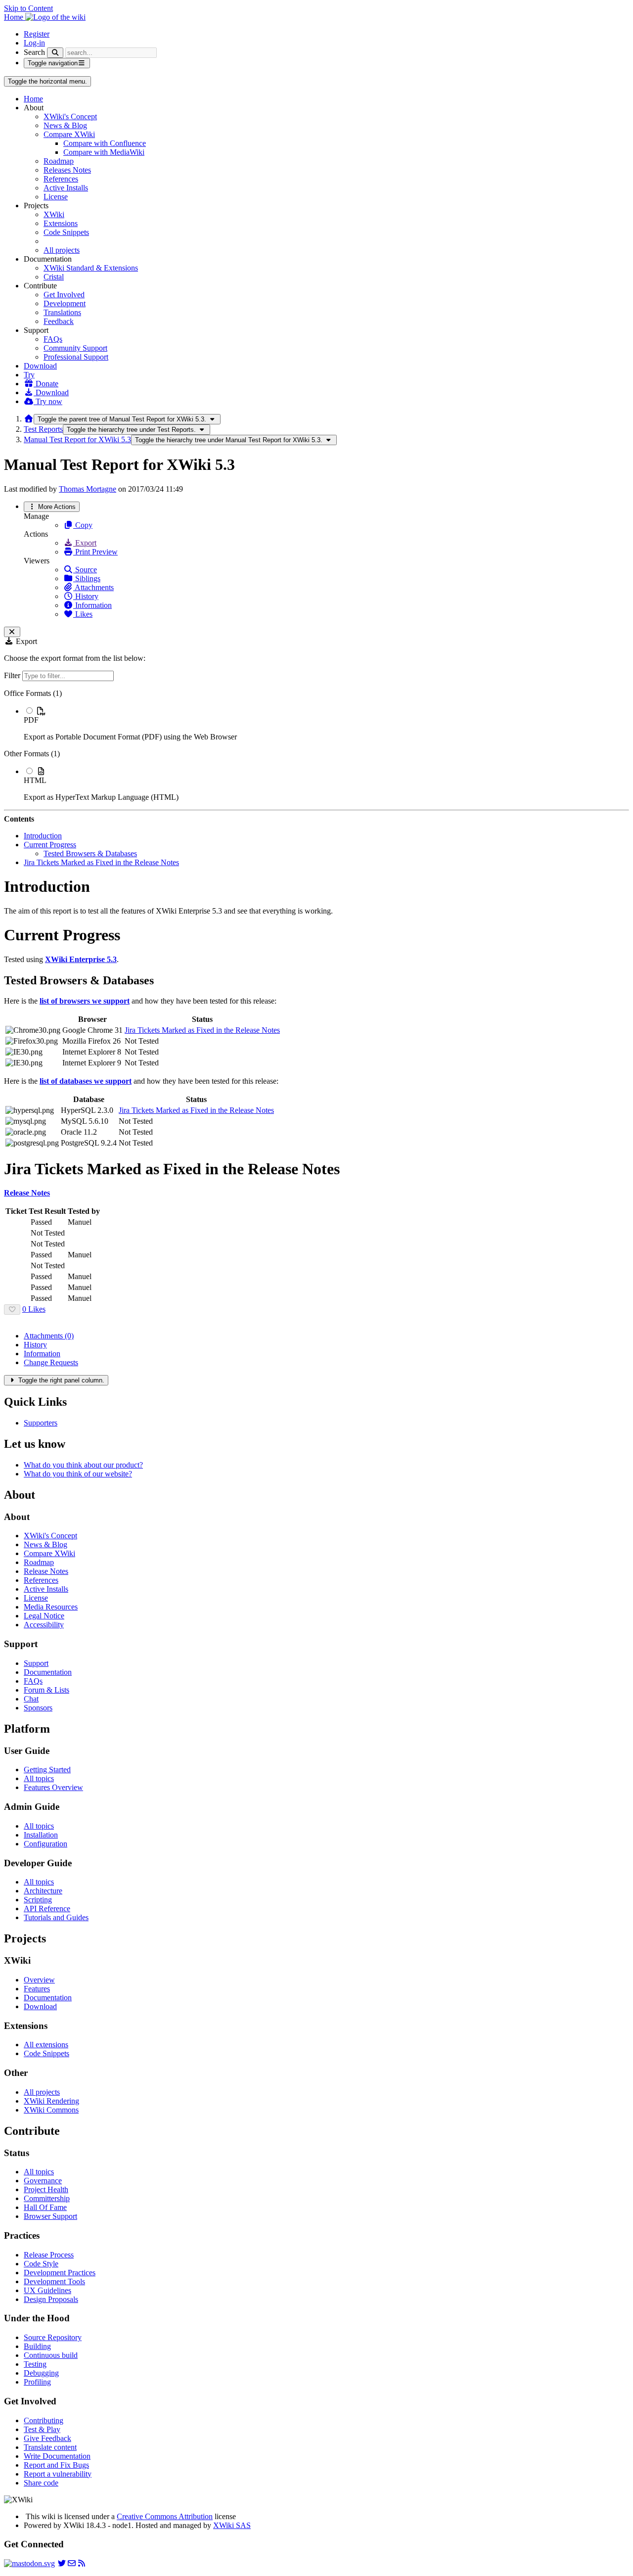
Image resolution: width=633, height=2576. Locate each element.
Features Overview (53, 1787)
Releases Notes (67, 170)
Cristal (54, 277)
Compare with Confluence (105, 143)
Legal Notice (44, 1616)
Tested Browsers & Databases (90, 853)
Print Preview (95, 552)
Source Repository (53, 2337)
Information (92, 605)
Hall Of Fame (45, 2207)
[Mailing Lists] (72, 2563)
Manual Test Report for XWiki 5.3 (77, 439)
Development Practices (60, 2273)
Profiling (37, 2382)
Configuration (45, 1844)
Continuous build (51, 2355)
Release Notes (46, 1571)
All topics (39, 1778)
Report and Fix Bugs (56, 2465)
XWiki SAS (232, 2525)
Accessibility (44, 1625)
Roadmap (59, 161)
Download (40, 366)
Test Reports (43, 429)
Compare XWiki (69, 134)
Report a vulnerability (58, 2474)
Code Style (41, 2264)
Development (65, 303)
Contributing (44, 2420)
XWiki (54, 214)
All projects (62, 250)
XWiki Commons (51, 2110)
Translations (62, 312)
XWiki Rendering (51, 2101)
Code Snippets (66, 232)
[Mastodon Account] (29, 2563)
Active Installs (66, 188)
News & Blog (65, 125)
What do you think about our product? (83, 1465)
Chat (31, 1699)
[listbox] (316, 745)
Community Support (75, 348)
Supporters (41, 1423)
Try (29, 375)
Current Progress (50, 845)
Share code (41, 2483)
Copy (83, 525)
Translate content (50, 2447)
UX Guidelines (47, 2290)
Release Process (49, 2255)
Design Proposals (51, 2299)
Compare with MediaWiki (104, 152)
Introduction (43, 836)
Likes (83, 614)
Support (36, 1663)
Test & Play (42, 2429)
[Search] (55, 53)
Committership (47, 2198)
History (86, 596)
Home (33, 99)
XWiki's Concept (70, 116)
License (56, 197)
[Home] (29, 419)
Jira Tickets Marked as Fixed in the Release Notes (101, 862)
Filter (13, 675)
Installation (41, 1835)
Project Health (46, 2189)
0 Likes (34, 1309)
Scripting (38, 1900)
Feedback (59, 321)
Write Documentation (57, 2456)
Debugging (41, 2373)
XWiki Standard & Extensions (91, 268)
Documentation (48, 1672)
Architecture (43, 1891)
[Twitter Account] (62, 2563)
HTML (35, 780)
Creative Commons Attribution (165, 2516)
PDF (31, 720)
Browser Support (50, 2216)
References (61, 179)
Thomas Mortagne (88, 489)
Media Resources (51, 1607)
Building (37, 2346)
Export (85, 543)
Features (37, 1989)
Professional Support (76, 357)
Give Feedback (47, 2438)
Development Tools (54, 2281)
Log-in (34, 43)
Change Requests (51, 1362)
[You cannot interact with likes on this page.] (12, 1310)
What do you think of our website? (78, 1474)
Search (34, 52)
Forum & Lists (46, 1690)
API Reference (47, 1909)
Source (85, 570)
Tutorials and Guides (56, 1917)
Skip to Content (28, 8)
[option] (326, 724)
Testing (35, 2364)
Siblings (87, 578)
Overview (39, 1980)
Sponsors (38, 1708)
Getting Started (47, 1770)
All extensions (46, 2045)
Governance (43, 2181)
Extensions (61, 223)
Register (37, 34)
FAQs (53, 339)
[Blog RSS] (82, 2563)
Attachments (93, 587)
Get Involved (64, 295)
